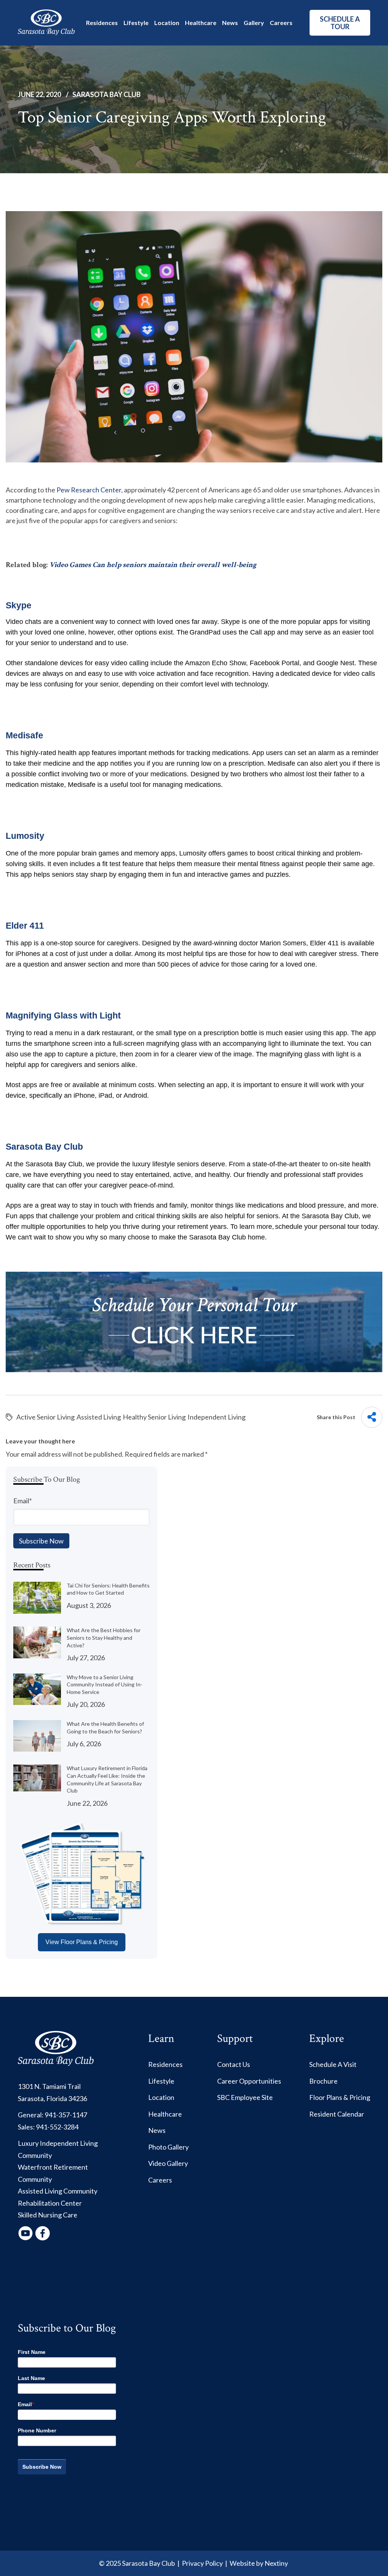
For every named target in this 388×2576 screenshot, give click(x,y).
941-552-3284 (57, 2127)
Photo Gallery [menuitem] (168, 2147)
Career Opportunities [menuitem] (249, 2081)
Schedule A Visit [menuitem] (333, 2064)
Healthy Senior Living (154, 1417)
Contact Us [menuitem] (234, 2064)
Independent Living (217, 1417)
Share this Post (336, 1417)
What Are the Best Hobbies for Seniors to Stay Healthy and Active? (104, 1637)
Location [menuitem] (161, 2097)
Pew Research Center (88, 490)
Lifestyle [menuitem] (161, 2081)
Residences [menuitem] (165, 2064)
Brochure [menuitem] (323, 2081)
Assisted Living (99, 1417)
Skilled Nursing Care (48, 2215)
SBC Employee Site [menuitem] (245, 2097)
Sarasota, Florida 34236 (52, 2098)
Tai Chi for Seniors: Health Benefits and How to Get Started (108, 1589)
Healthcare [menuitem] (165, 2114)
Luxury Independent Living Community (58, 2149)
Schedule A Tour (340, 23)
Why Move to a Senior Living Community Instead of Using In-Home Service (105, 1684)
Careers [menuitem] (160, 2180)
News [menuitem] (157, 2130)
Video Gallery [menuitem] (168, 2163)
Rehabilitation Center (50, 2203)
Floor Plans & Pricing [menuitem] (340, 2097)
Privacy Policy (202, 2563)
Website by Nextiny (259, 2563)
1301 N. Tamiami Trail (49, 2086)
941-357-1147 (66, 2115)
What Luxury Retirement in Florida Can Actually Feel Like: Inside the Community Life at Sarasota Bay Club (107, 1779)
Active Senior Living (45, 1417)
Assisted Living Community (58, 2191)
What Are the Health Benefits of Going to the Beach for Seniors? (105, 1728)
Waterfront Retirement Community (53, 2173)
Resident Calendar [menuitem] (337, 2114)
